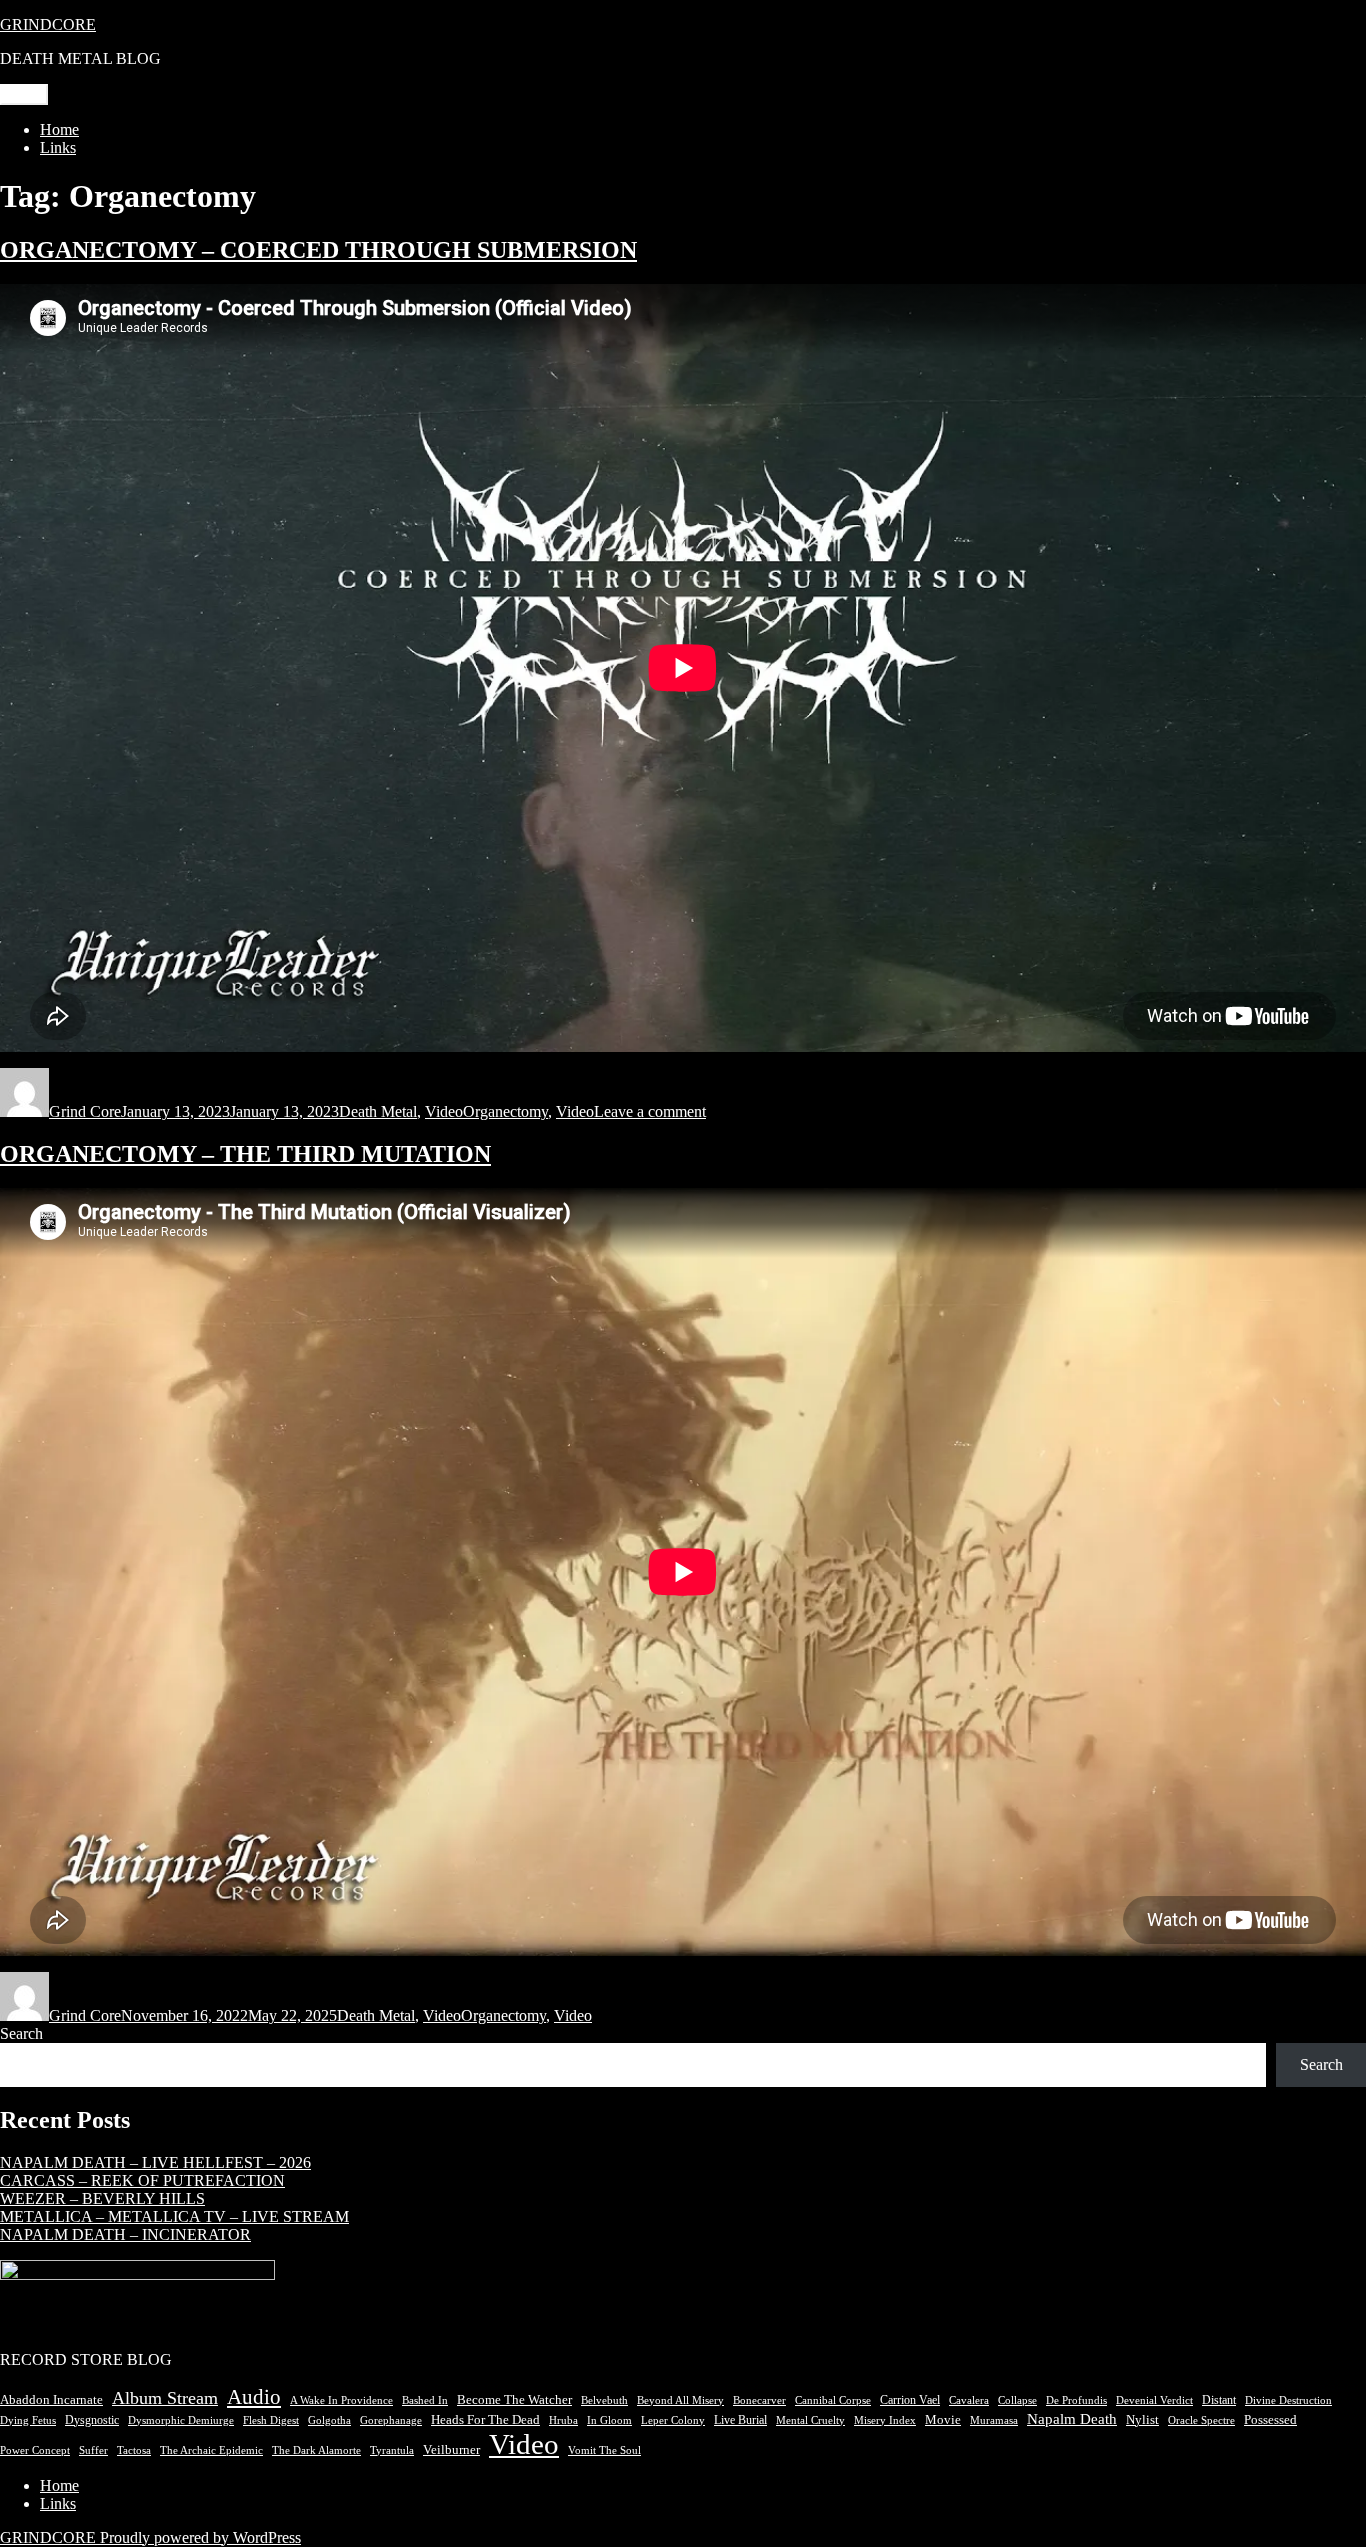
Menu (24, 94)
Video (444, 1111)
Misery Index (885, 2420)
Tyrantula (392, 2450)
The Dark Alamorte (316, 2450)
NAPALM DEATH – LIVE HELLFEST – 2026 (155, 2162)
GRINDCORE (48, 24)
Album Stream (165, 2398)
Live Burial (740, 2420)
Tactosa (134, 2450)
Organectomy (505, 1111)
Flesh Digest (271, 2420)
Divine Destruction (1288, 2400)
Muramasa (994, 2420)
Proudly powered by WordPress (200, 2537)
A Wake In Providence (341, 2400)
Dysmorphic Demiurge (181, 2420)
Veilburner (451, 2450)
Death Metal (378, 1111)
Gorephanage (391, 2420)
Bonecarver (759, 2400)
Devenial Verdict (1154, 2400)
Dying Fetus (28, 2420)
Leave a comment (650, 1111)
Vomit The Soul (604, 2450)
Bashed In (425, 2400)
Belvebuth (604, 2400)
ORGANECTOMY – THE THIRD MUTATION (245, 1154)
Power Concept (35, 2450)
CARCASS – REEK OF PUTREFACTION (142, 2180)
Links (58, 147)
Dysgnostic (92, 2420)
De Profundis (1076, 2400)
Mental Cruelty (810, 2420)
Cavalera (969, 2400)
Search (21, 2033)
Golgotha (329, 2420)
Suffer (93, 2450)
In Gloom (609, 2420)
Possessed (1270, 2419)
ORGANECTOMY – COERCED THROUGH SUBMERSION (318, 250)
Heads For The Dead (485, 2420)
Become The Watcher (514, 2399)
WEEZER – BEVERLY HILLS (102, 2198)
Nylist (1142, 2420)
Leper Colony (673, 2420)
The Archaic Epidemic (211, 2450)
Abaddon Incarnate (51, 2399)
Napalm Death (1072, 2419)
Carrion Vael (910, 2400)
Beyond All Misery (680, 2400)
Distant (1219, 2400)
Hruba (563, 2420)
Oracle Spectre (1201, 2420)
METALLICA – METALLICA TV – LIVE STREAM (174, 2216)
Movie (943, 2419)
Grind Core (85, 1111)
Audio (254, 2397)
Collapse (1017, 2400)
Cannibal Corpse (833, 2400)
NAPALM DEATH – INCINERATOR (125, 2234)
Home (59, 129)
